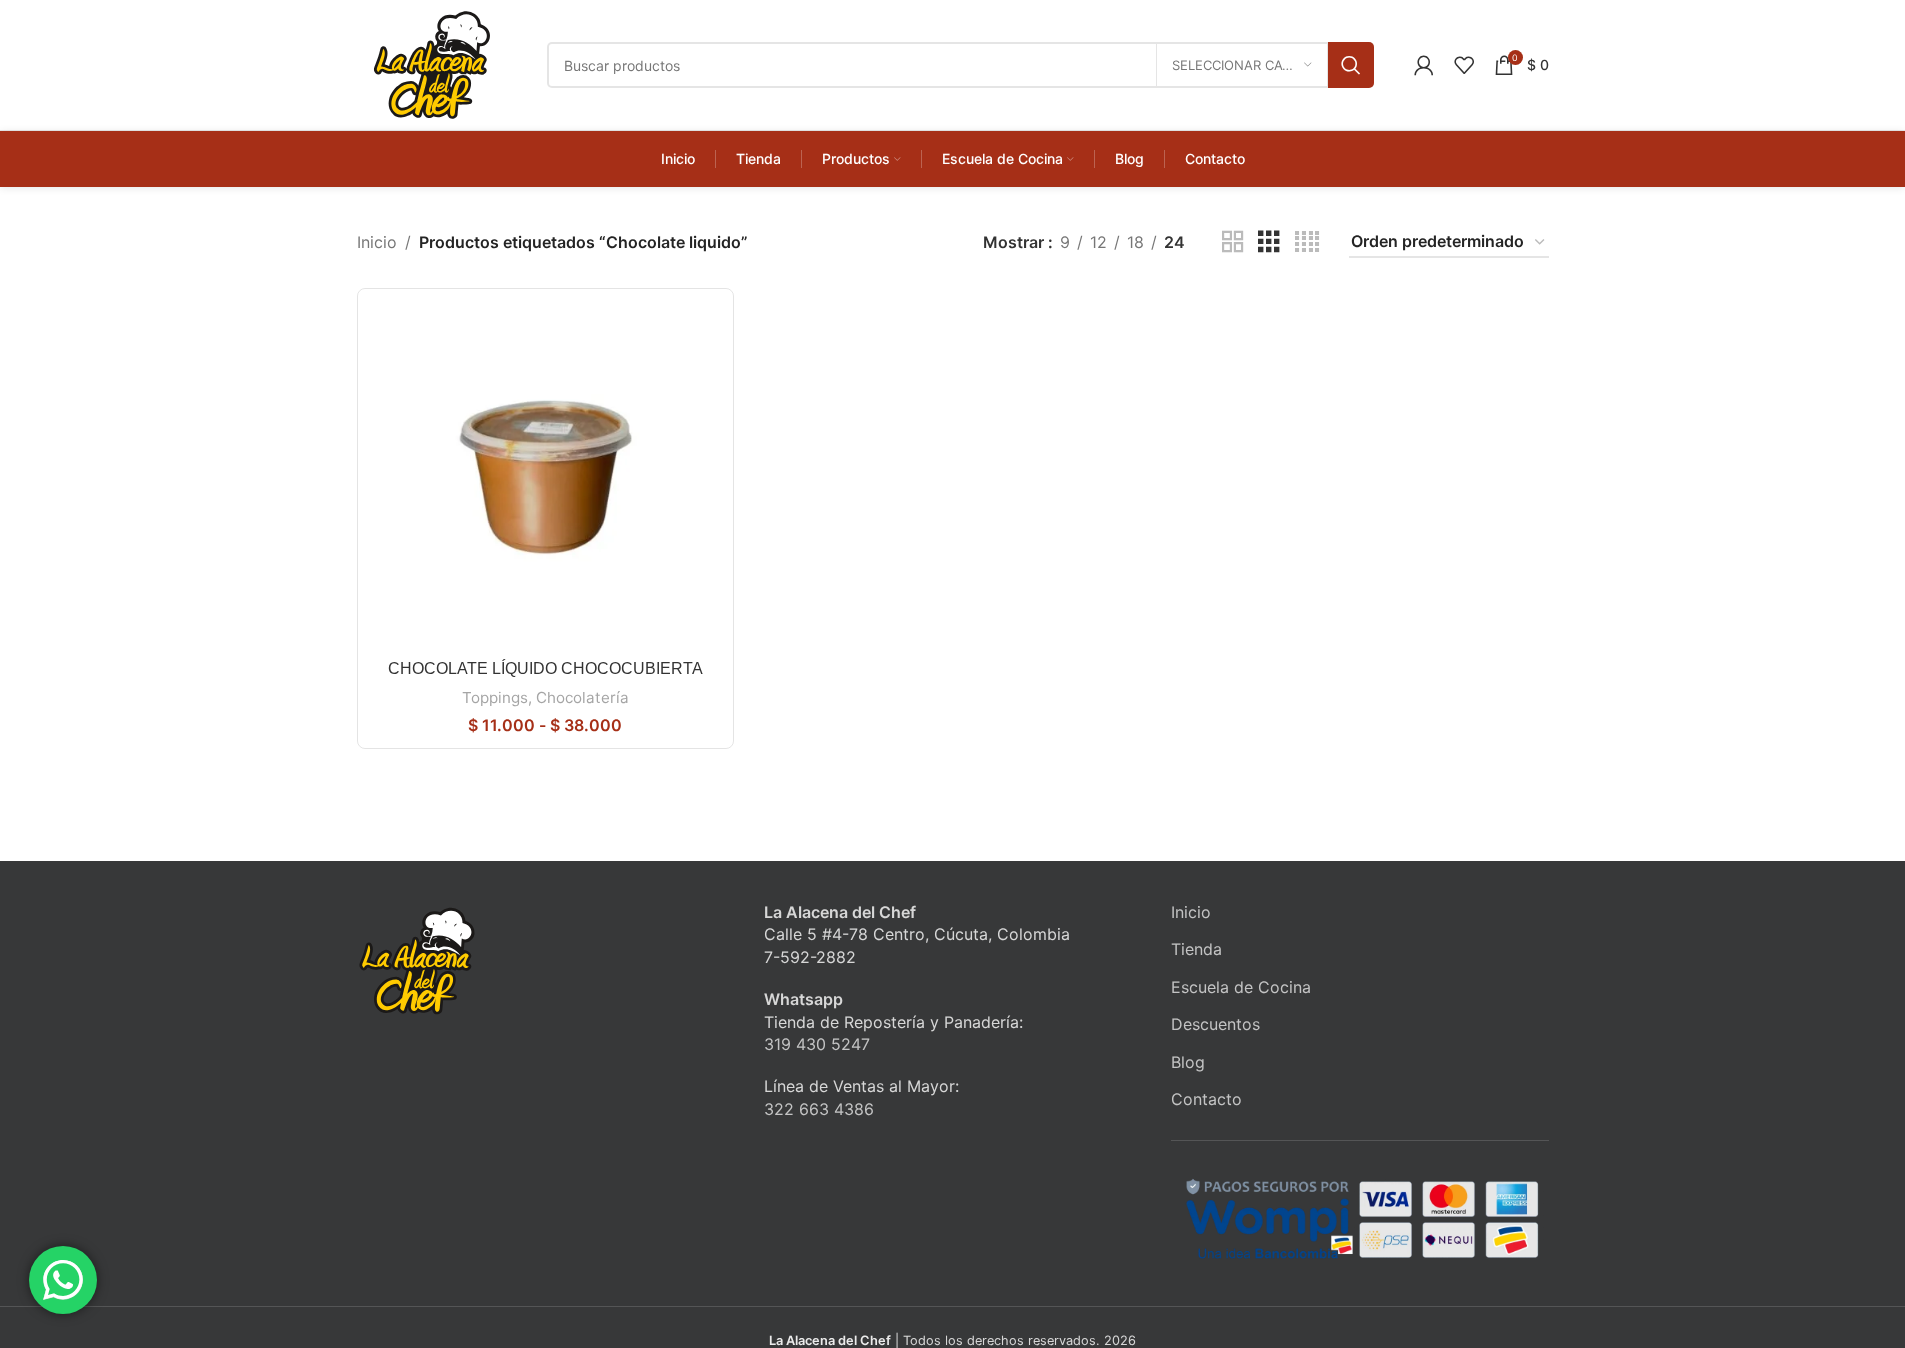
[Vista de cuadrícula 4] (1307, 242)
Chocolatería (582, 697)
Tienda (1196, 949)
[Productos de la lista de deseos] (1464, 65)
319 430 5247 (817, 1044)
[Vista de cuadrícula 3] (1269, 242)
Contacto (1206, 1099)
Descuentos (1215, 1024)
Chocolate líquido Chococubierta (545, 668)
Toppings (495, 697)
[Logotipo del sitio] (432, 63)
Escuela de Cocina (1241, 987)
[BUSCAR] (1351, 65)
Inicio (377, 242)
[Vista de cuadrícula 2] (1233, 242)
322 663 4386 (819, 1109)
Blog (1188, 1062)
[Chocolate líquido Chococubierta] (545, 476)
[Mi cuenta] (1424, 65)
